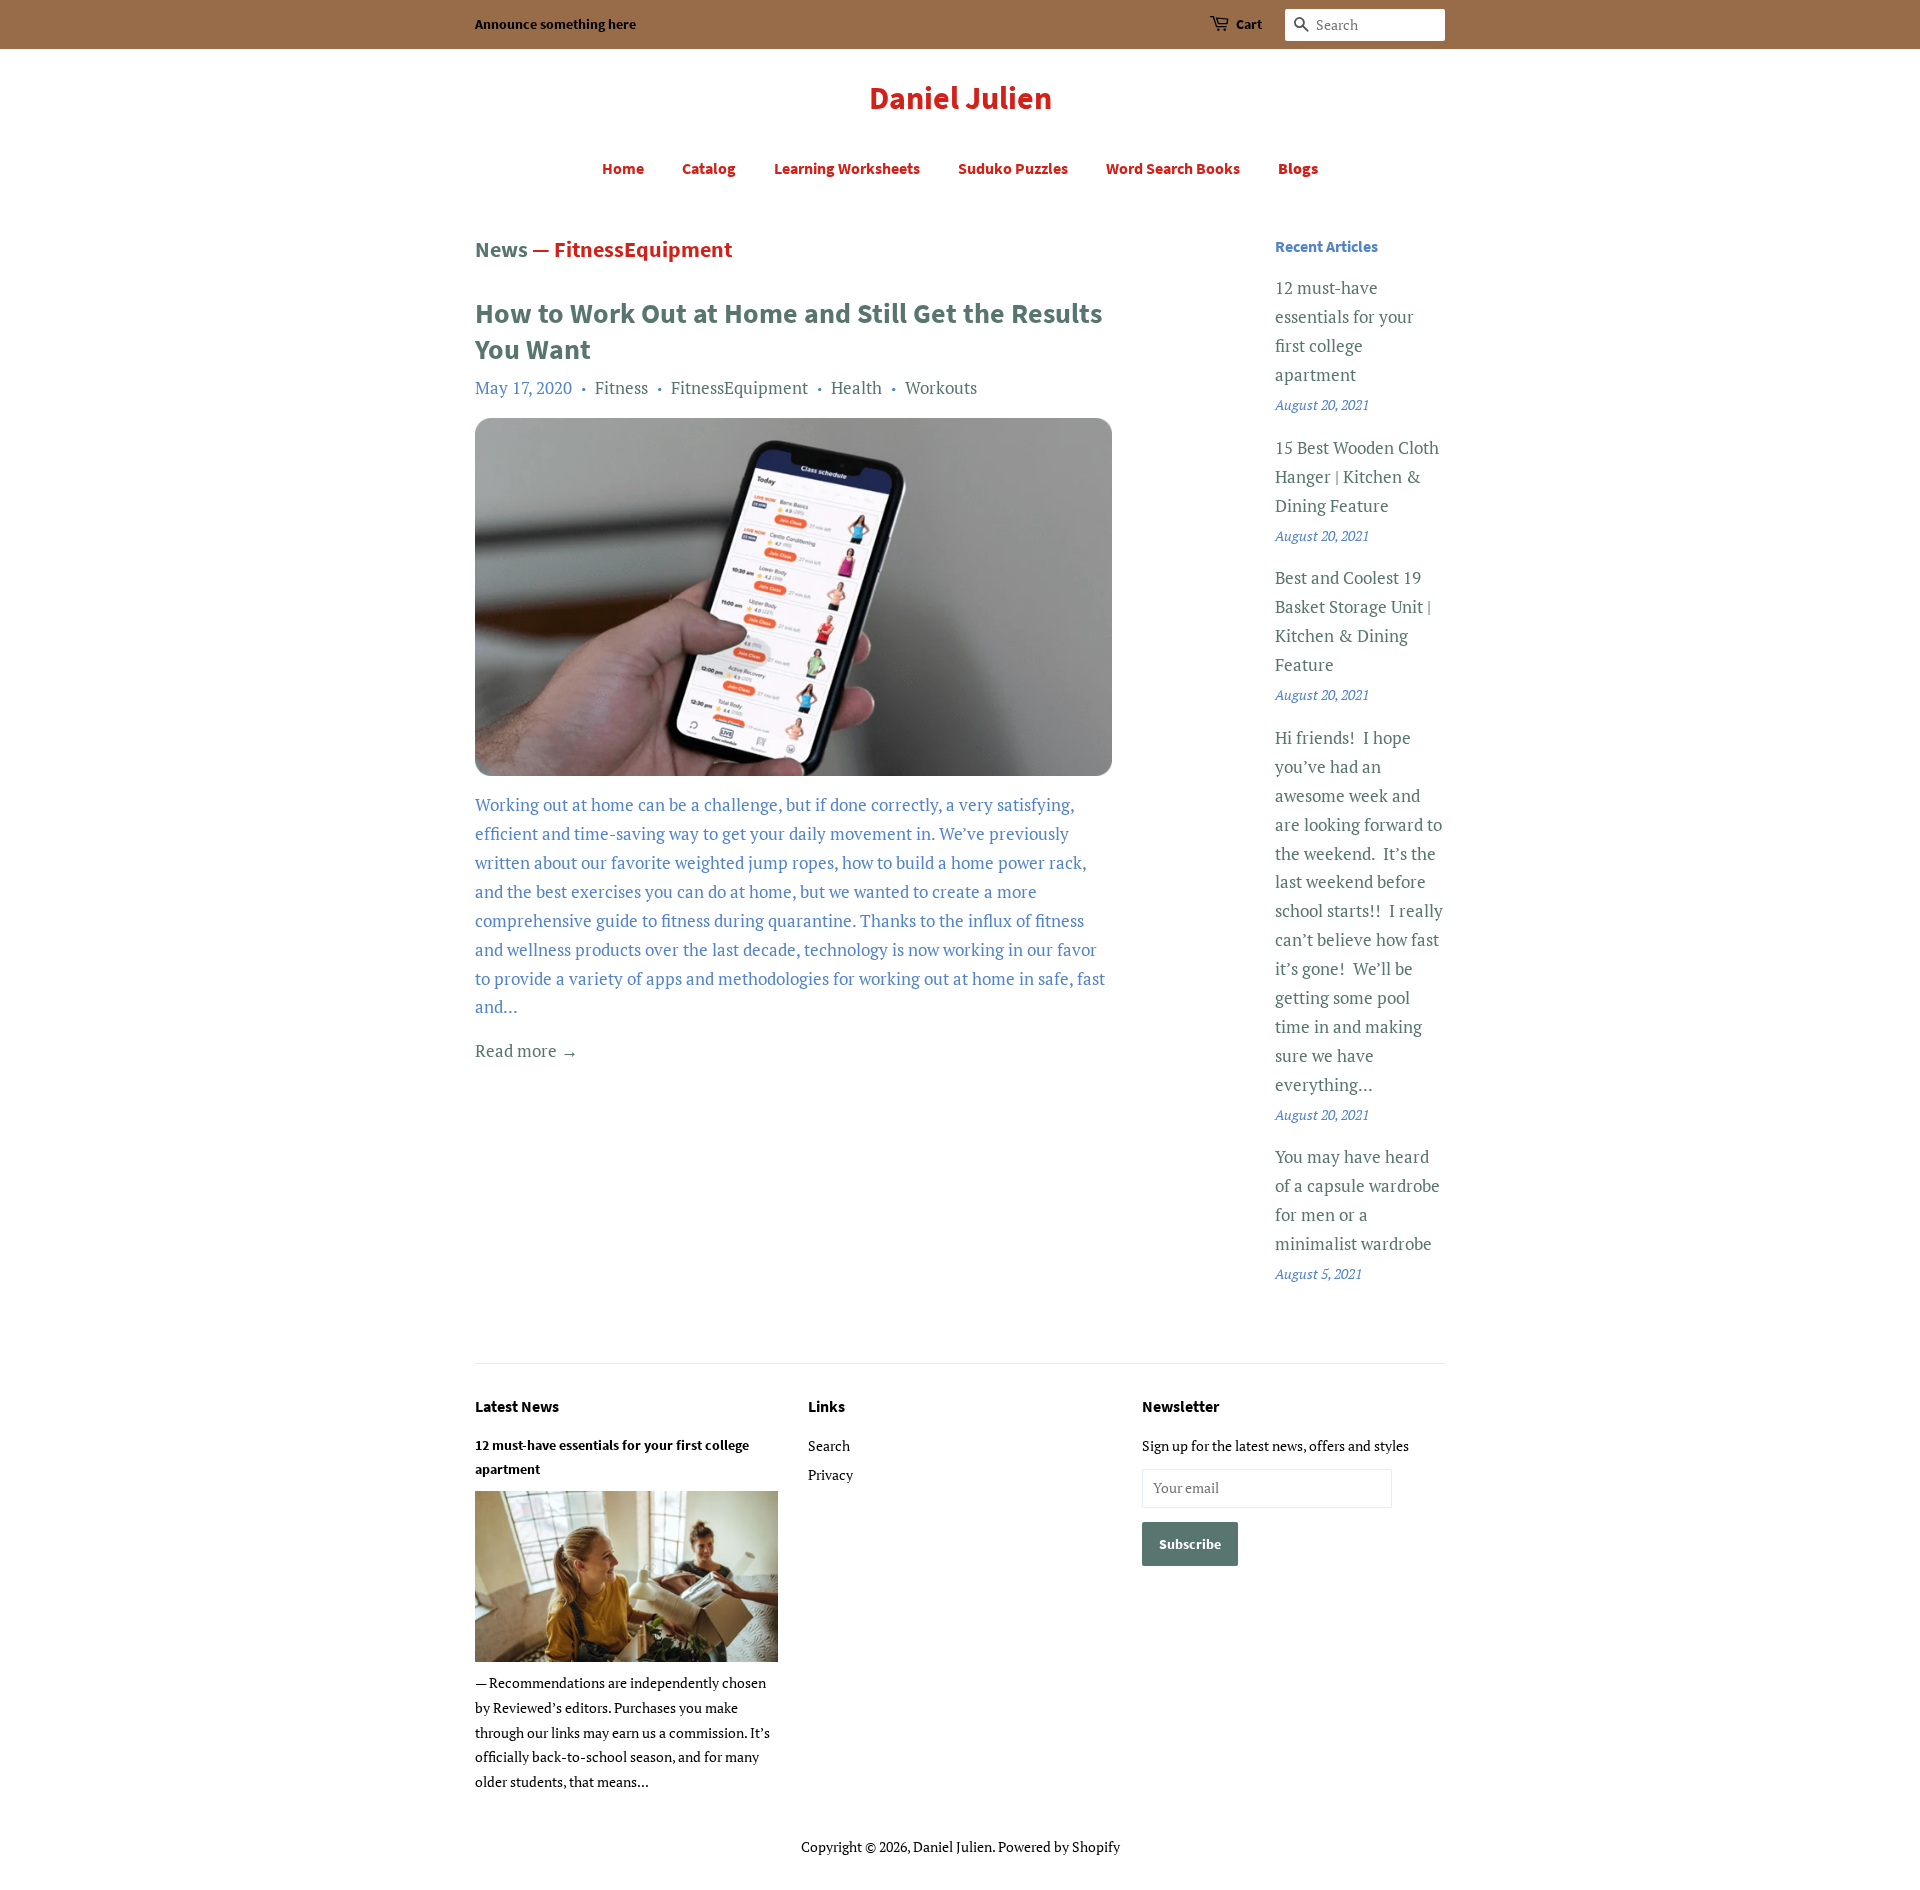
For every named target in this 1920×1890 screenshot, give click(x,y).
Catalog (709, 168)
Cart (1249, 24)
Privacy (830, 1474)
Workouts (941, 387)
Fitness (621, 387)
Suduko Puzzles (1013, 168)
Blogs (1298, 168)
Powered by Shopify (1059, 1846)
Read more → (526, 1050)
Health (856, 387)
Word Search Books (1173, 168)
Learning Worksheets (847, 168)
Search (829, 1445)
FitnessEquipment (739, 387)
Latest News (517, 1406)
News (501, 249)
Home (623, 168)
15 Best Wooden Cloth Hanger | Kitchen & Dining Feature (1357, 476)
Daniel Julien (960, 98)
